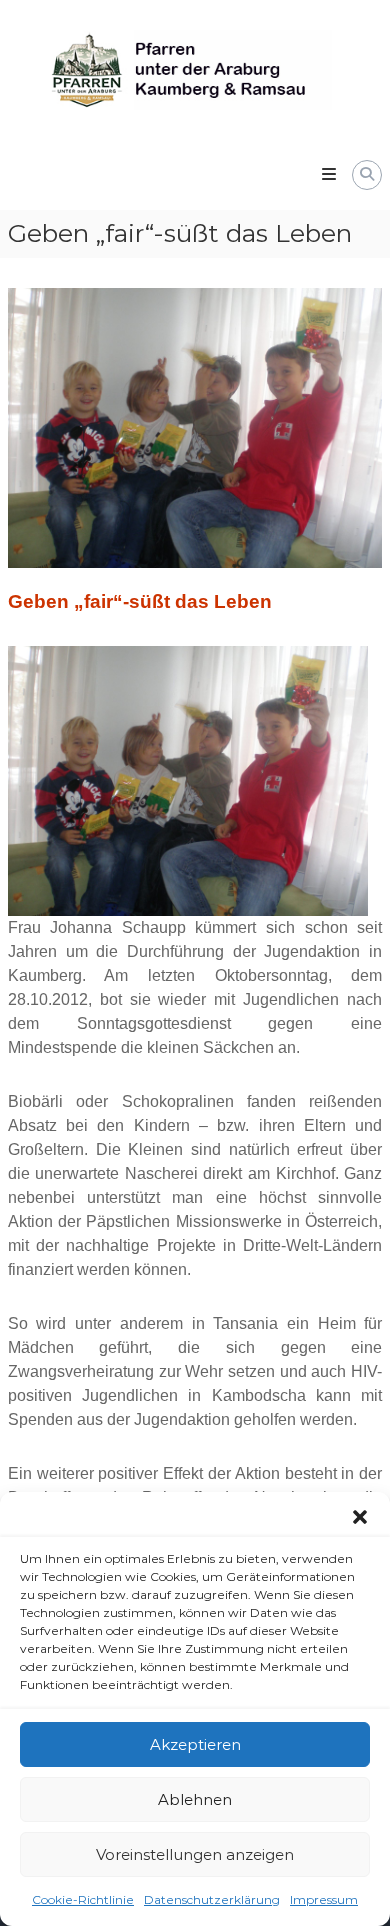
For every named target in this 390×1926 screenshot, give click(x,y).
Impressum (324, 1899)
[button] (360, 1517)
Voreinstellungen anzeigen (195, 1854)
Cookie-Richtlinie (83, 1899)
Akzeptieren (195, 1744)
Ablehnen (195, 1799)
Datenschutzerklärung (212, 1899)
